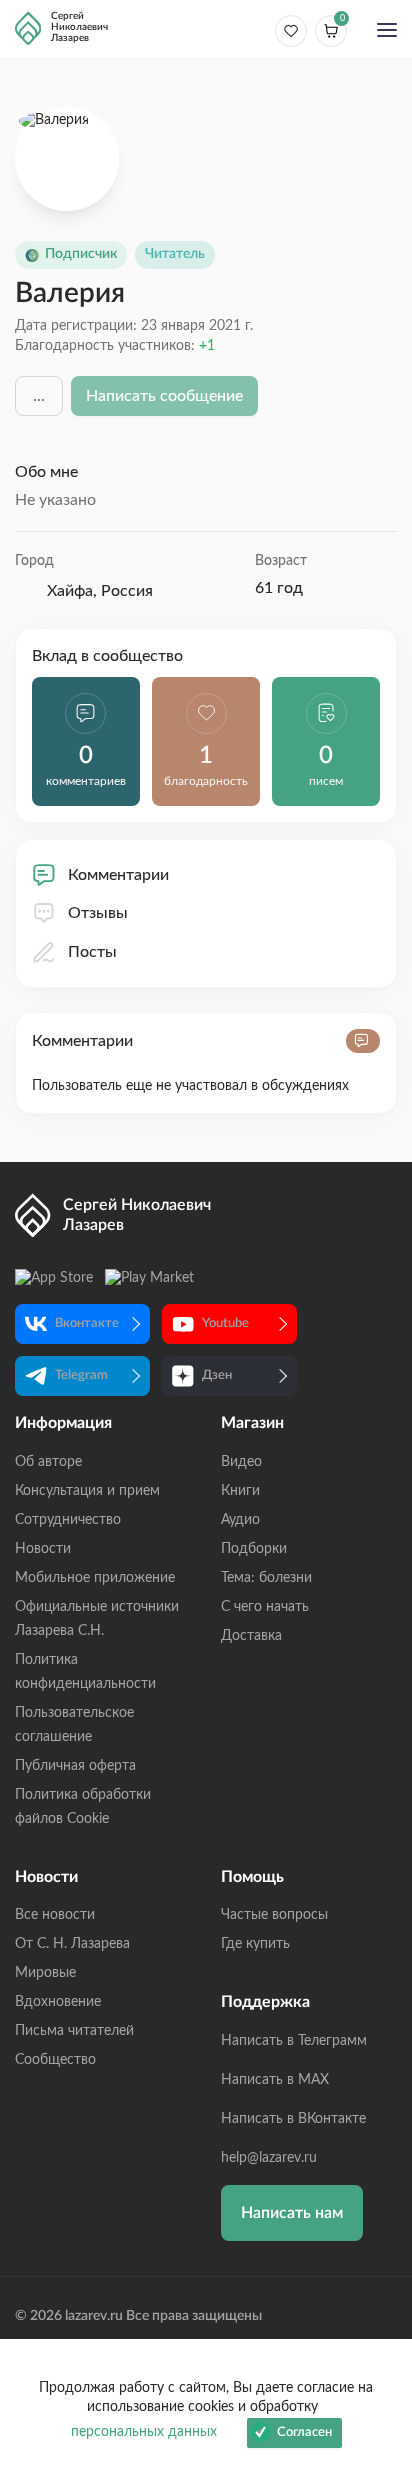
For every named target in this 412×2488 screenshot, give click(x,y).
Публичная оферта (75, 1766)
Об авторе (48, 1462)
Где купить (255, 1944)
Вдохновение (58, 2002)
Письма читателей (74, 2031)
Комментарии (118, 875)
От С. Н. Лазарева (72, 1944)
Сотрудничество (68, 1520)
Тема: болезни (266, 1578)
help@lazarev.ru (269, 2158)
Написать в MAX (275, 2080)
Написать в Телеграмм (294, 2041)
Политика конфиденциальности (85, 1672)
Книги (240, 1491)
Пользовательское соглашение (74, 1725)
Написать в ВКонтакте (293, 2119)
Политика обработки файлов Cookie (83, 1807)
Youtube (225, 1323)
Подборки (254, 1549)
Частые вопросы (274, 1915)
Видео (241, 1462)
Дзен (217, 1375)
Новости (43, 1549)
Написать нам (292, 2213)
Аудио (240, 1520)
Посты (92, 952)
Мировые (45, 1973)
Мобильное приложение (95, 1578)
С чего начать (265, 1607)
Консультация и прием (87, 1491)
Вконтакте (87, 1323)
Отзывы (98, 913)
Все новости (55, 1915)
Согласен (304, 2432)
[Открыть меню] (387, 32)
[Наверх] (377, 2278)
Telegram (81, 1375)
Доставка (251, 1636)
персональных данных (144, 2432)
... (39, 396)
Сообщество (55, 2060)
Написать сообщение (164, 396)
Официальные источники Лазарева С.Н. (97, 1619)
